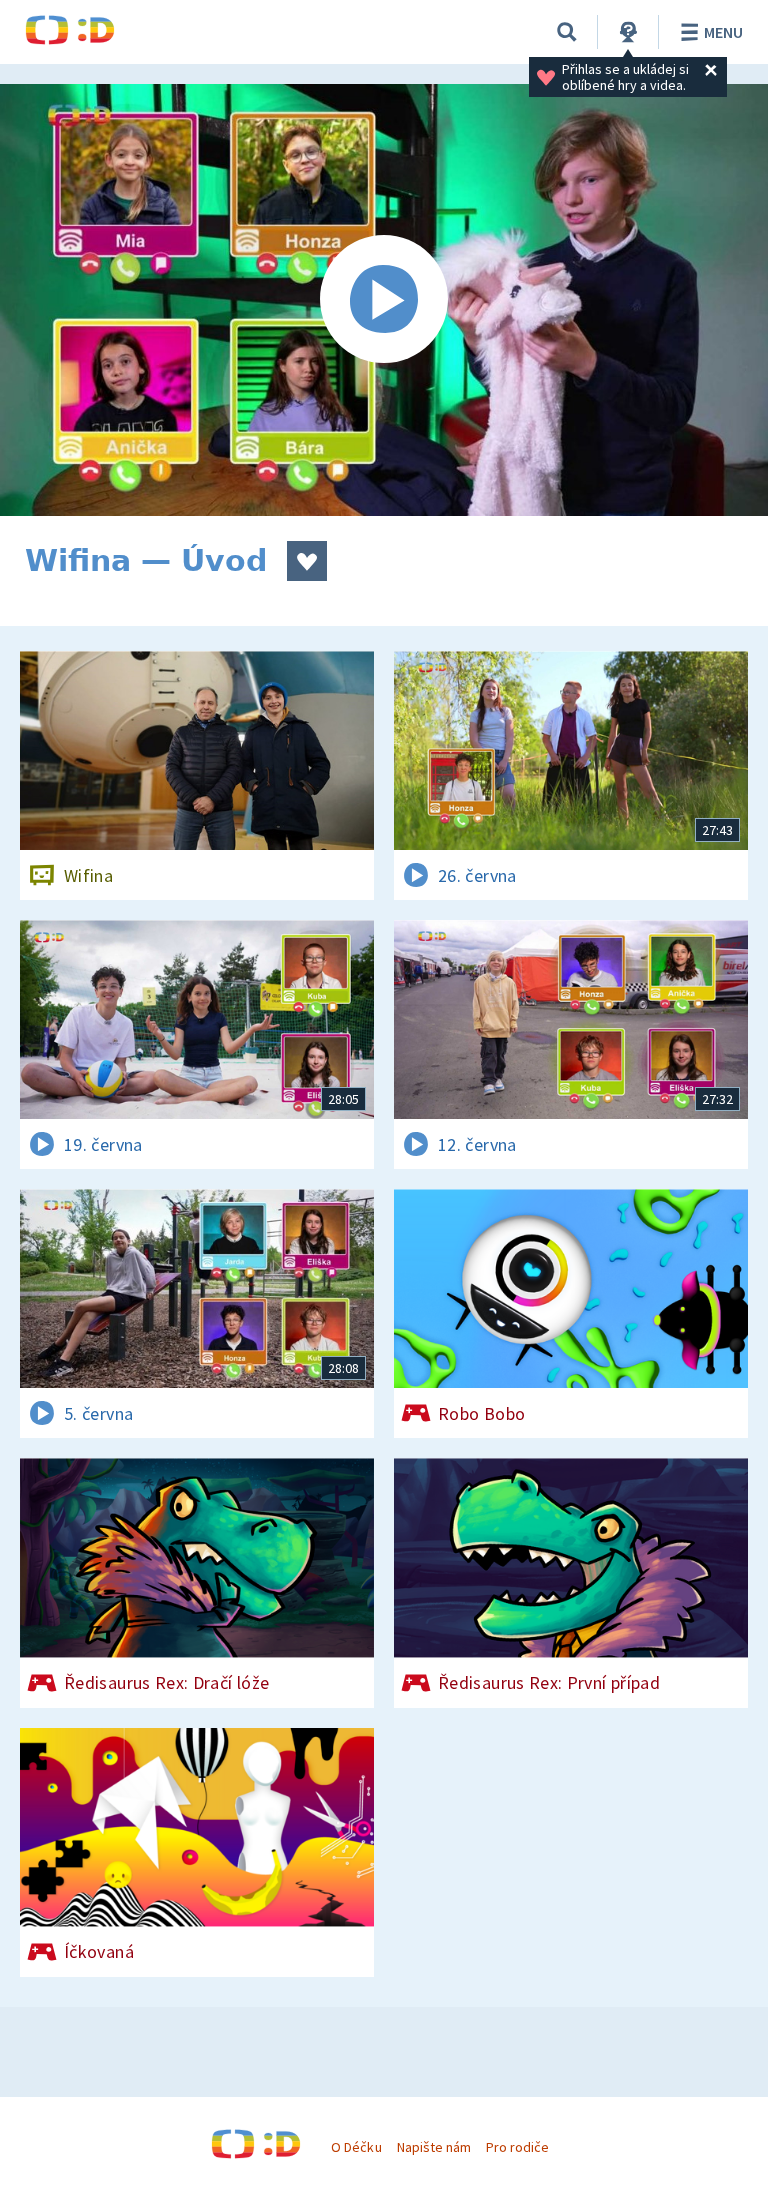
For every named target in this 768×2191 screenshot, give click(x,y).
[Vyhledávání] (567, 32)
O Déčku (356, 2147)
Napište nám (434, 2147)
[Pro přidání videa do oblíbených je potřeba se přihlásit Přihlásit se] (307, 561)
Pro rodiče (517, 2147)
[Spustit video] (384, 300)
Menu (723, 32)
